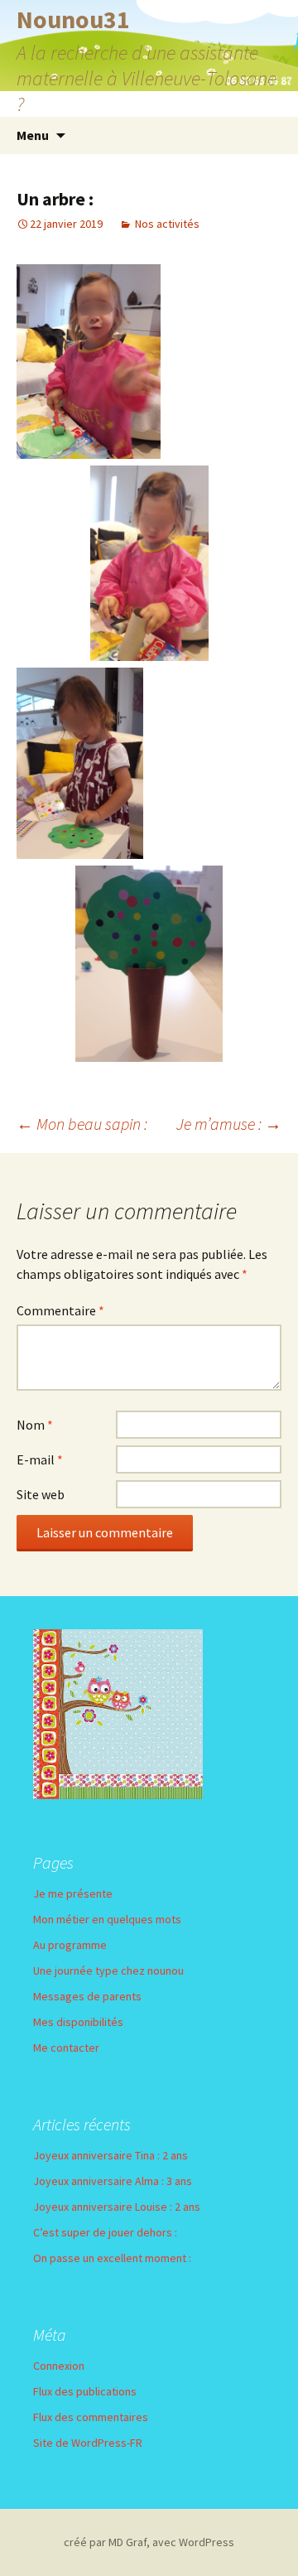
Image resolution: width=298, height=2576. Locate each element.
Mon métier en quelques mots (107, 1919)
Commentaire (60, 1310)
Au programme (70, 1945)
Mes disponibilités (78, 2022)
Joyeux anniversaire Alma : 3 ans (113, 2181)
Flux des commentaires (91, 2417)
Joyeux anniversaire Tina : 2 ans (111, 2155)
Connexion (59, 2366)
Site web (41, 1494)
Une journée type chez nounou (108, 1971)
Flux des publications (85, 2391)
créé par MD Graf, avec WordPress (149, 2542)
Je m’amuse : (229, 1124)
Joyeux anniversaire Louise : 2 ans (117, 2207)
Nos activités (167, 224)
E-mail (40, 1459)
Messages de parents (87, 1996)
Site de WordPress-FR (88, 2443)
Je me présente (73, 1893)
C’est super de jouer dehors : (105, 2232)
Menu (33, 135)
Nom (35, 1425)
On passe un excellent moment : (112, 2258)
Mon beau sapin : (82, 1124)
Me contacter (66, 2048)
